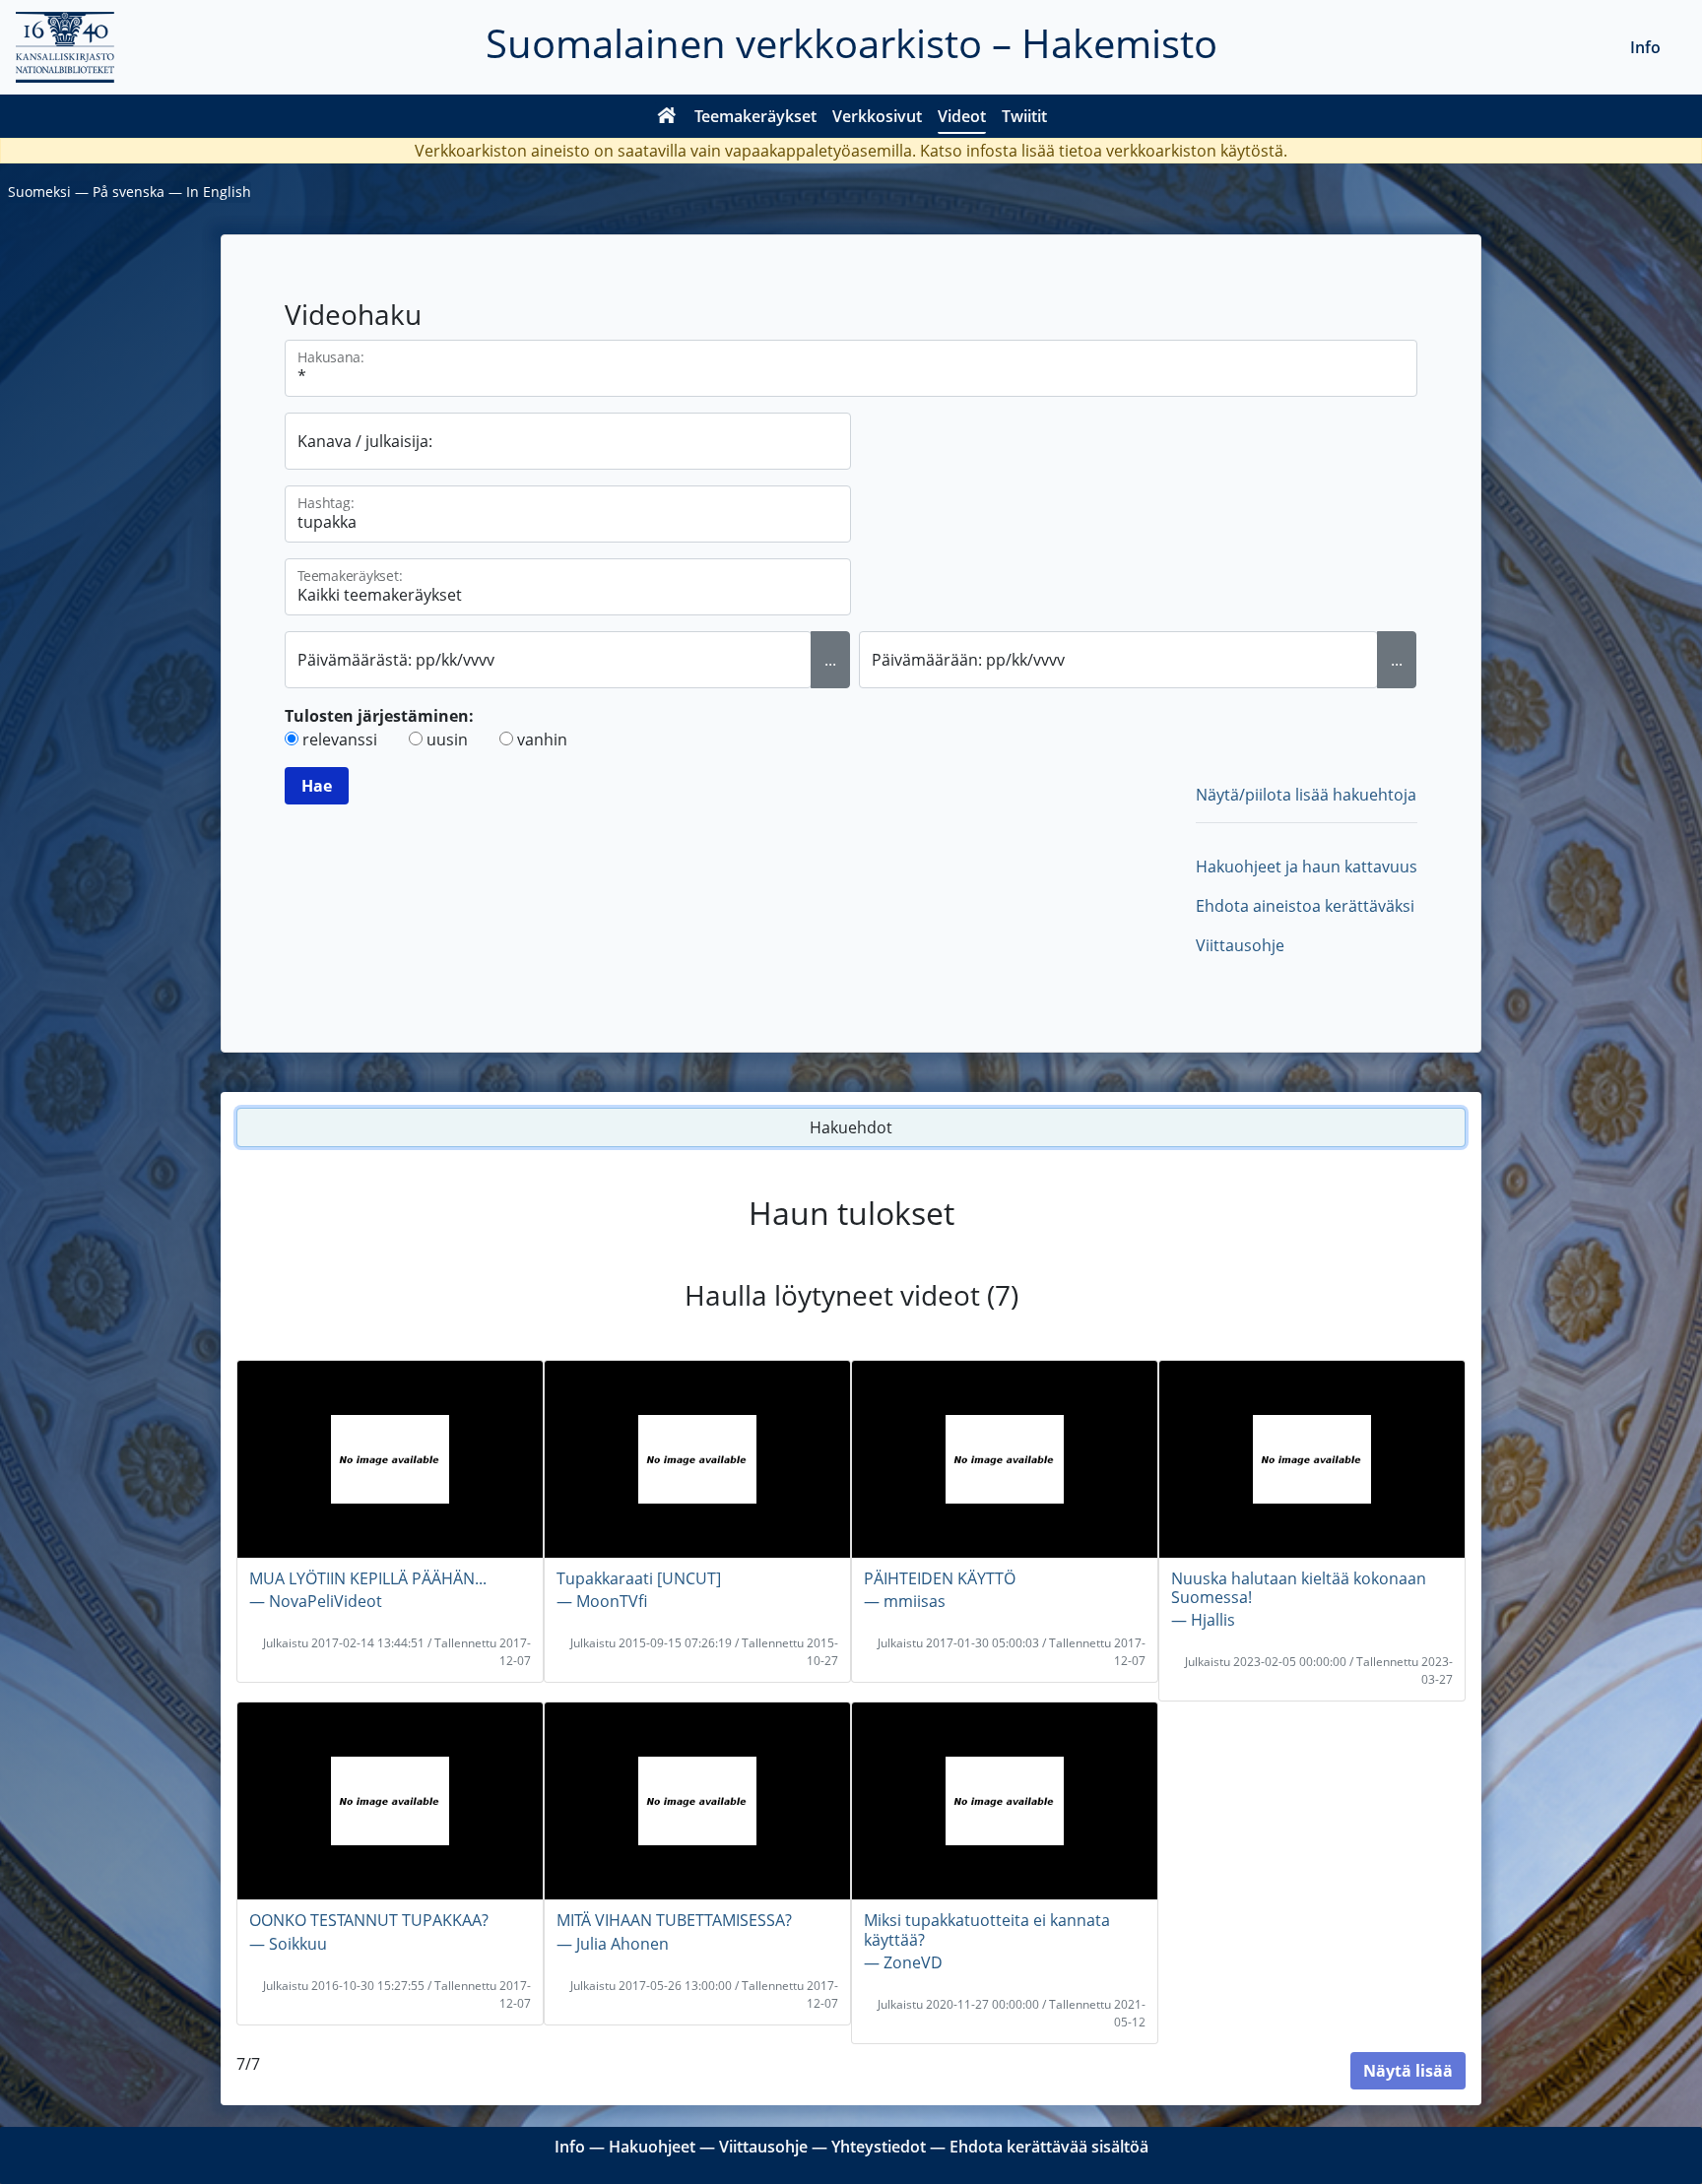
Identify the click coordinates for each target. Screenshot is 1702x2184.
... (830, 660)
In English (219, 192)
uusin (447, 739)
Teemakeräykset (755, 116)
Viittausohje (1240, 945)
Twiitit (1024, 116)
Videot (962, 116)
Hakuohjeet (652, 2147)
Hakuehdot (851, 1127)
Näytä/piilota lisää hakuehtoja (1306, 795)
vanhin (542, 739)
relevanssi (340, 739)
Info (1645, 47)
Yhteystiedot (879, 2147)
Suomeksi (39, 192)
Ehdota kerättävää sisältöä (1049, 2147)
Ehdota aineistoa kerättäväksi (1305, 906)
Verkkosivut (877, 116)
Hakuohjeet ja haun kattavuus (1307, 867)
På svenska (129, 192)
